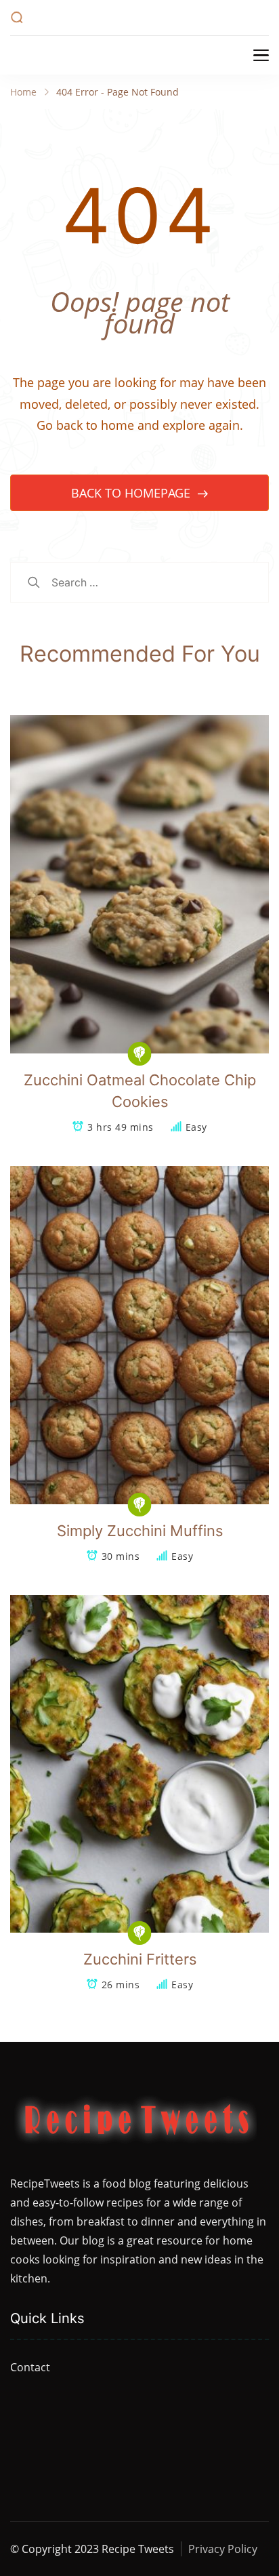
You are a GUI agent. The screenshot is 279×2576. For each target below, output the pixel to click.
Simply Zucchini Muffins (140, 1531)
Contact (30, 2367)
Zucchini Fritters (140, 1959)
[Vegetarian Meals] (140, 1054)
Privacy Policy (223, 2549)
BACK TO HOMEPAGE (132, 493)
